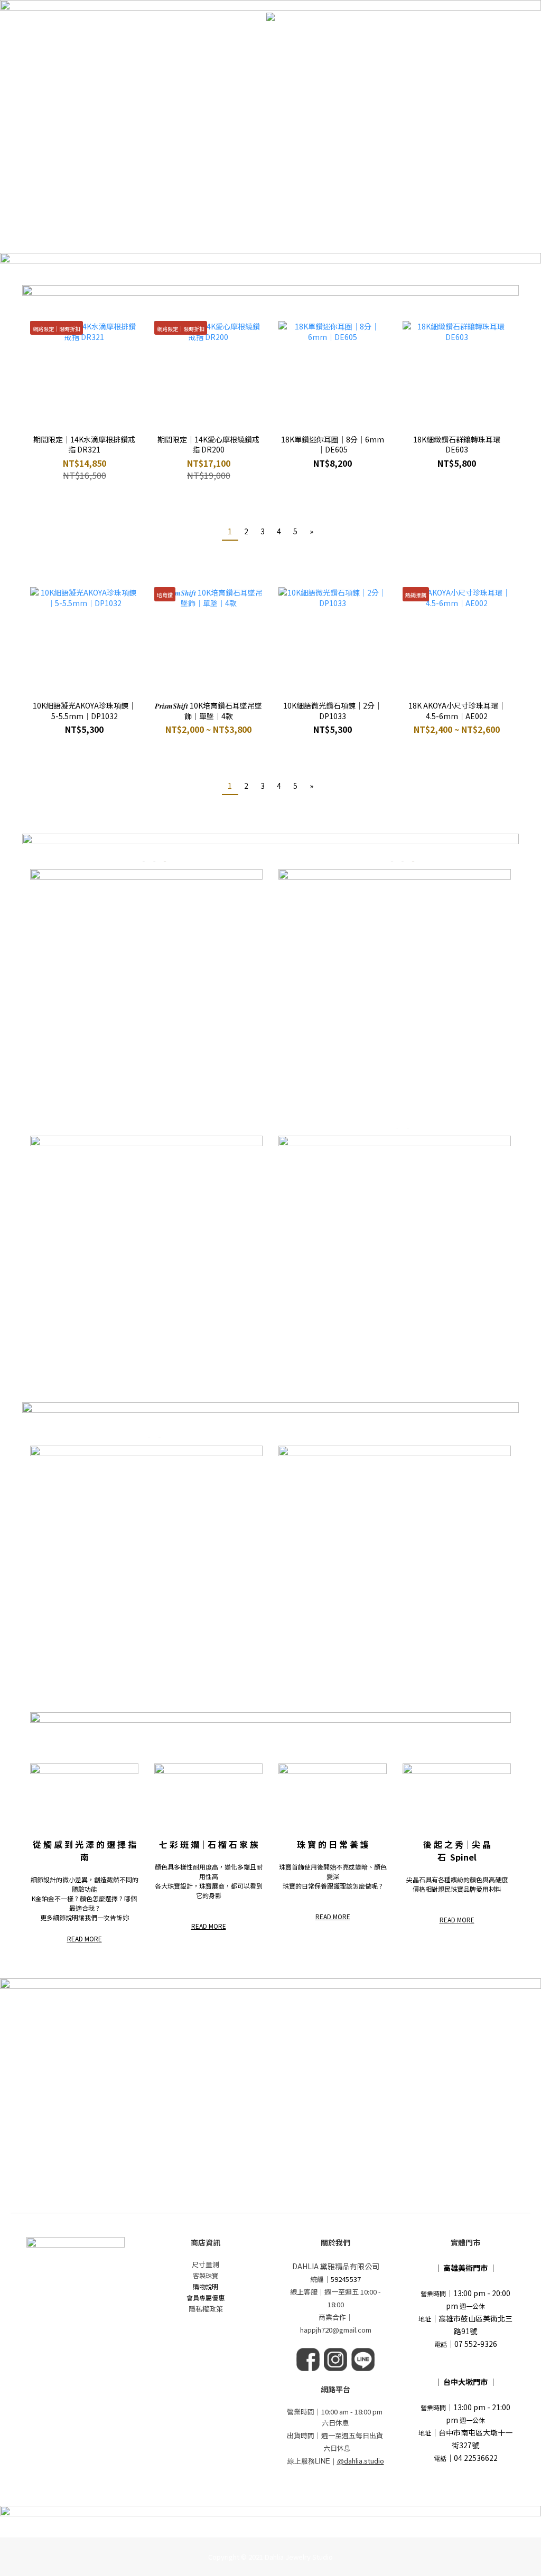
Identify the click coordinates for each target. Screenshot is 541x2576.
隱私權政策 (206, 2309)
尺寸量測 (206, 2264)
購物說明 (206, 2286)
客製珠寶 (206, 2275)
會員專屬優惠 (206, 2297)
